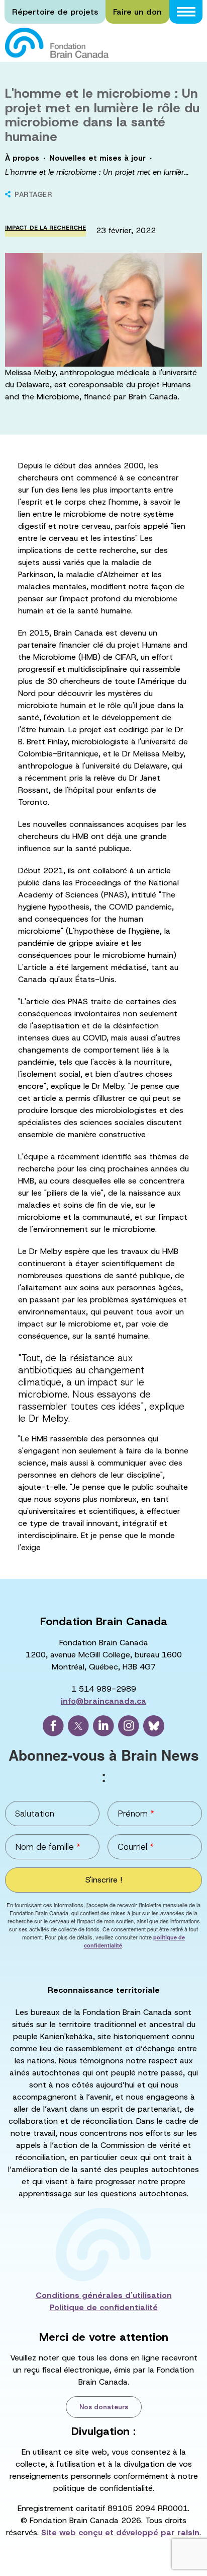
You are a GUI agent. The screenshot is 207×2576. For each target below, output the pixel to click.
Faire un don (137, 12)
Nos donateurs (104, 2407)
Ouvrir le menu (186, 12)
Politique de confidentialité (104, 2307)
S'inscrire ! (104, 1880)
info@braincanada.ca (103, 1701)
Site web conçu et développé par (120, 2532)
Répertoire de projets (55, 12)
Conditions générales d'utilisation (104, 2295)
